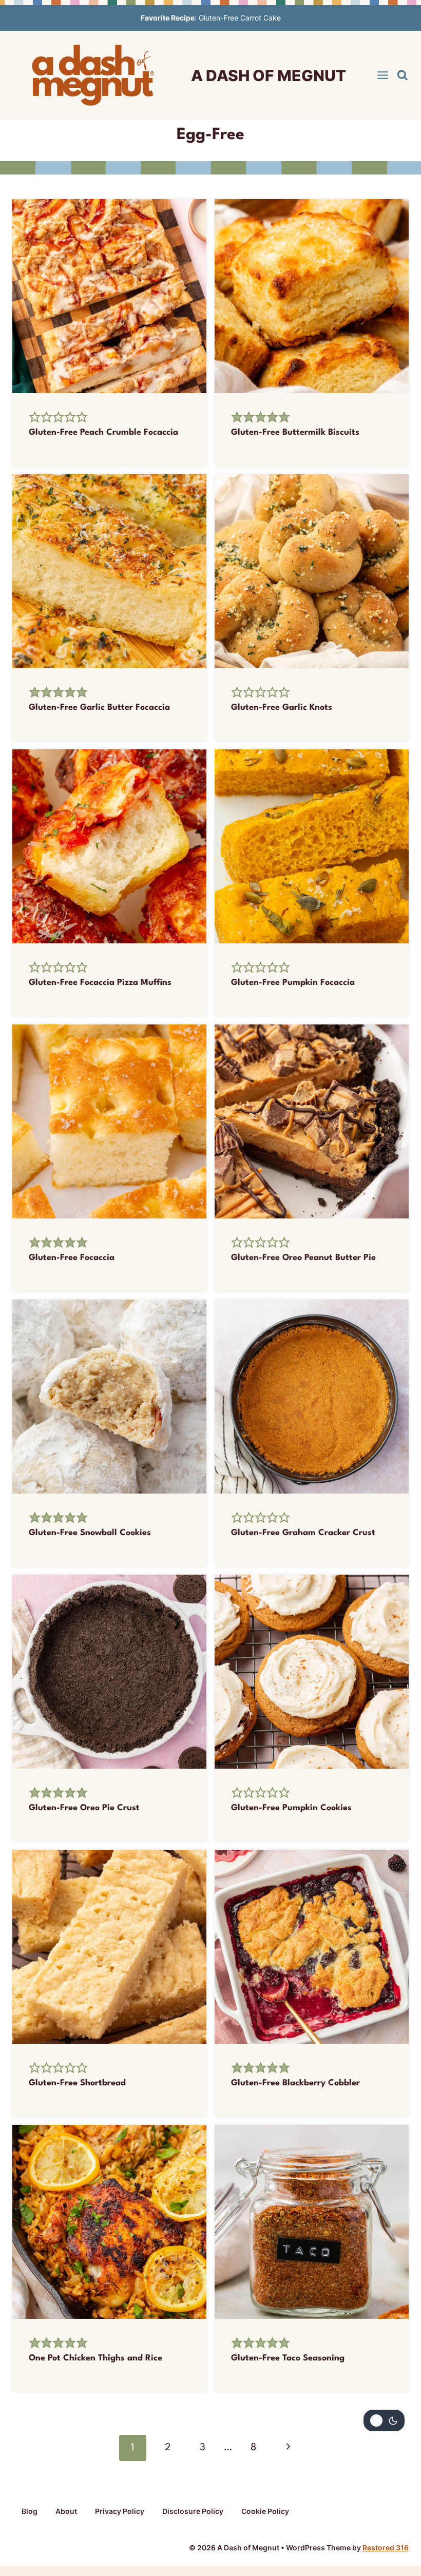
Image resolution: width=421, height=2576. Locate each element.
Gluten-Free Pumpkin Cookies (291, 1808)
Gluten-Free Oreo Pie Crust (84, 1808)
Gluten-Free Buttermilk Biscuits (295, 432)
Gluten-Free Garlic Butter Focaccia (99, 708)
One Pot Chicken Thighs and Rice (95, 2358)
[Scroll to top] (394, 2467)
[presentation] (109, 296)
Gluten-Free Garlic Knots (282, 708)
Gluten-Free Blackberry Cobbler (295, 2083)
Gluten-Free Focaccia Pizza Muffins (100, 983)
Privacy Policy (120, 2511)
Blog (30, 2511)
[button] (35, 418)
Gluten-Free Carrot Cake (240, 18)
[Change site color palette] (384, 2420)
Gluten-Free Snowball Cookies (90, 1533)
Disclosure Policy (193, 2511)
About (66, 2511)
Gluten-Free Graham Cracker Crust (303, 1533)
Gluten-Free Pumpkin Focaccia (293, 983)
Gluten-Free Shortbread (77, 2083)
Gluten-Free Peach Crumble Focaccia (103, 432)
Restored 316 (386, 2548)
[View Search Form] (403, 75)
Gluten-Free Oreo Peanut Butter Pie (303, 1258)
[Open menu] (383, 75)
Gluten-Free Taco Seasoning (288, 2358)
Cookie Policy (265, 2511)
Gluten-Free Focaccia (72, 1258)
